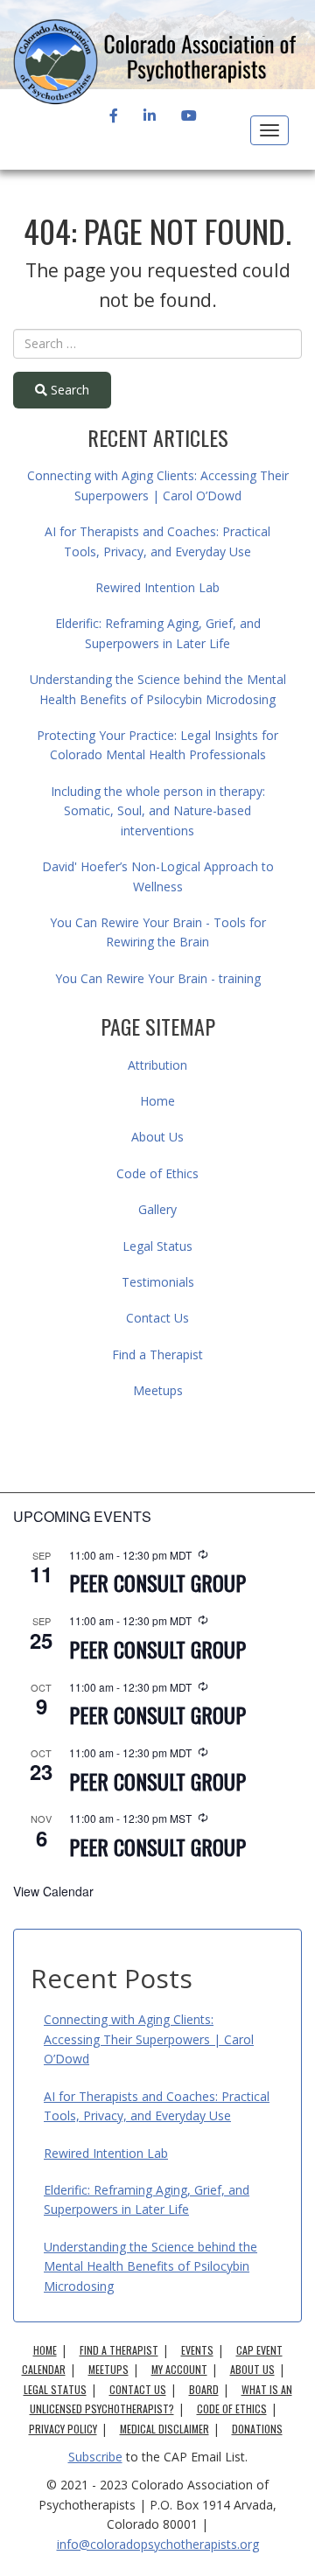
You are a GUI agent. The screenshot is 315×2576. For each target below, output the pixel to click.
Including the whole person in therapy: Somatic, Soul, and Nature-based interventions (158, 811)
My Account (179, 2369)
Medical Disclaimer (164, 2429)
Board (204, 2389)
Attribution (157, 1065)
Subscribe (95, 2457)
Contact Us (157, 1318)
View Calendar (53, 1891)
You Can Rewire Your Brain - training (158, 978)
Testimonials (158, 1282)
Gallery (157, 1209)
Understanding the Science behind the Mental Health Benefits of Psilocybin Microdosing (150, 2266)
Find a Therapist (157, 1354)
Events (197, 2350)
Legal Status (157, 1246)
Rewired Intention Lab (157, 587)
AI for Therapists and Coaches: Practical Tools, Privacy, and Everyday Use (157, 2106)
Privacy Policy (63, 2429)
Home (157, 1101)
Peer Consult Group (157, 1582)
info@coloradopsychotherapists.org (158, 2544)
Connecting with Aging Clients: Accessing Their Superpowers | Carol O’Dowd (149, 2039)
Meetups (158, 1390)
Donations (257, 2429)
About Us (157, 1137)
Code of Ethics (157, 1173)
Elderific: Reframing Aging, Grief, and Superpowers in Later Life (147, 2199)
